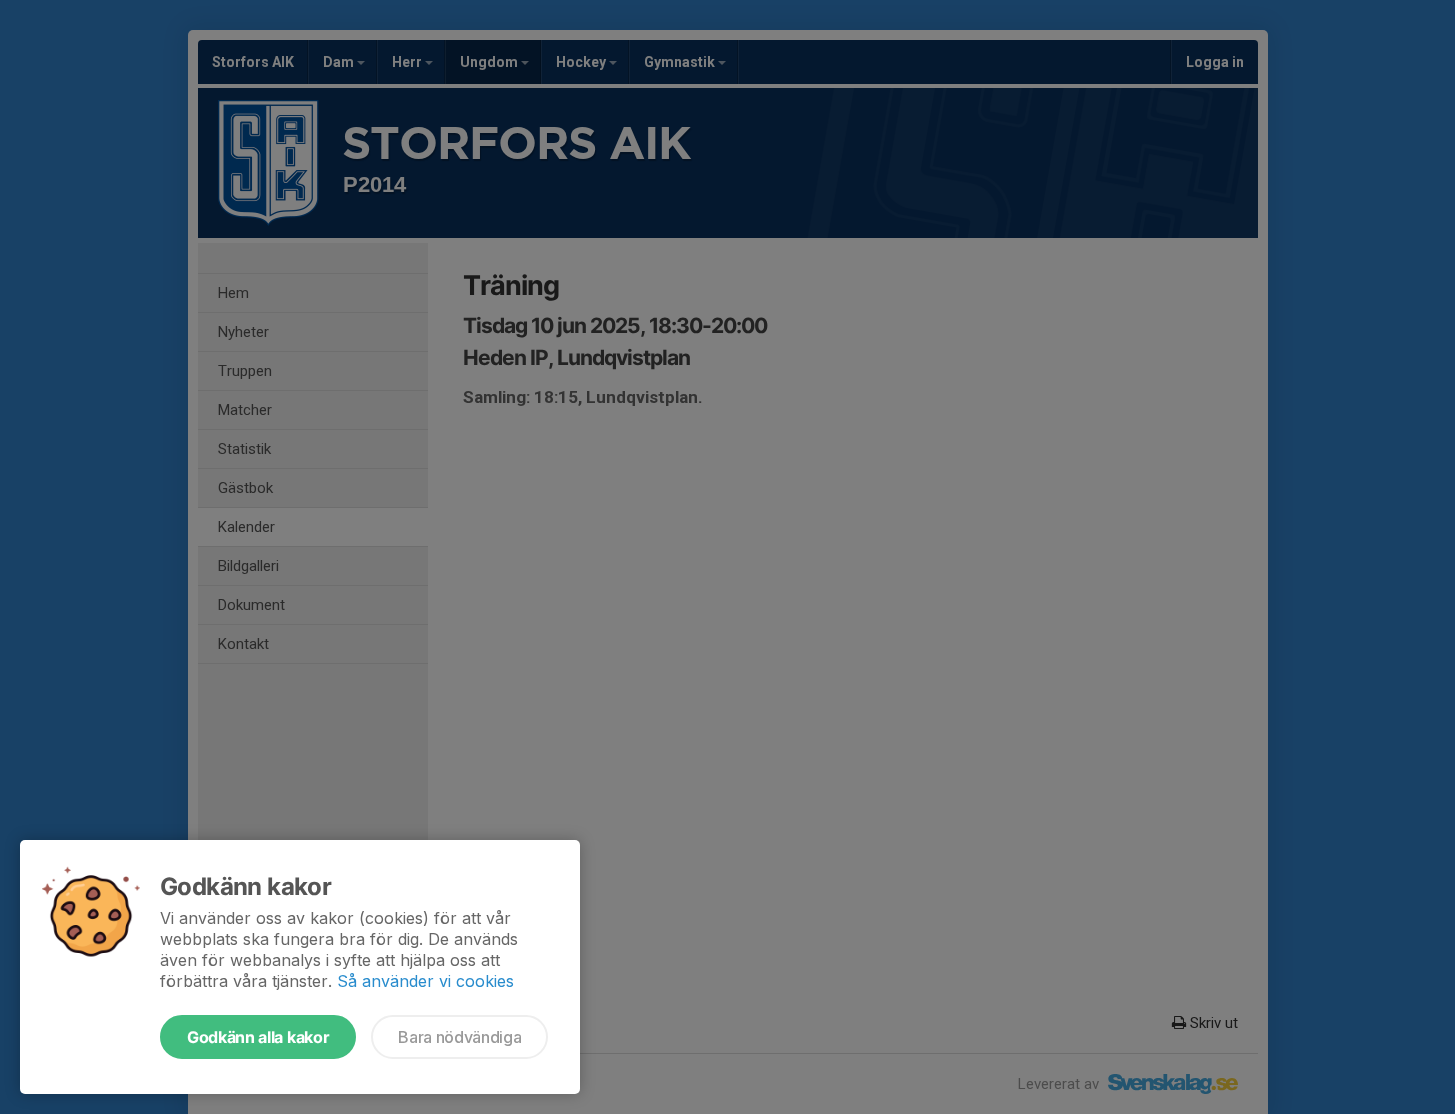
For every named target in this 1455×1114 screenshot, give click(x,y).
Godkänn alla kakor (258, 1037)
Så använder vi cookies (425, 981)
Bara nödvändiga (459, 1037)
